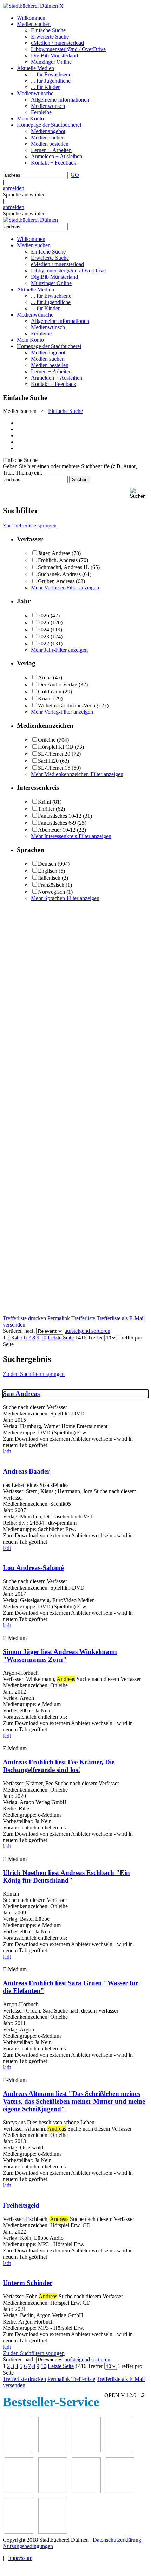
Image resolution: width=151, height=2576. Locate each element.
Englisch (48, 871)
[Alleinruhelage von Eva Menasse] (19, 2450)
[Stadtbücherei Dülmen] (30, 6)
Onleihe (47, 740)
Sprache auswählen (24, 195)
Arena (45, 677)
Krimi (44, 802)
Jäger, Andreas (54, 553)
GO (75, 175)
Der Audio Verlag (58, 684)
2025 (44, 622)
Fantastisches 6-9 (57, 823)
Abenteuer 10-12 (57, 830)
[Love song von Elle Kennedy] (120, 2450)
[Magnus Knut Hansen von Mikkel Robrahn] (86, 2450)
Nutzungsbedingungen (28, 2546)
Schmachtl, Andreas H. (64, 567)
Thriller (46, 809)
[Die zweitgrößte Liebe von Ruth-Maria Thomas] (19, 2532)
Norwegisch (51, 892)
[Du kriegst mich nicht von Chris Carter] (86, 2491)
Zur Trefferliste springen (30, 525)
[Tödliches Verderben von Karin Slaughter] (53, 2532)
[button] (139, 493)
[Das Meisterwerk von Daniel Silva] (53, 2491)
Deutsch (47, 864)
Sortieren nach (19, 1331)
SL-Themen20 (54, 754)
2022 (44, 643)
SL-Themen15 (54, 768)
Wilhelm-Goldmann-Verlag (68, 705)
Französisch (51, 885)
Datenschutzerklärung (117, 2540)
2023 (44, 636)
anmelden (14, 188)
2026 (44, 615)
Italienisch (49, 878)
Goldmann (50, 691)
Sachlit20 (48, 761)
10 (44, 1338)
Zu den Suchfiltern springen (34, 1374)
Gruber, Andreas (56, 581)
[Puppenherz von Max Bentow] (120, 2491)
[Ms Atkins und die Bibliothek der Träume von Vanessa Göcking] (53, 2450)
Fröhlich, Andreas (58, 560)
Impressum (20, 2558)
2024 (44, 629)
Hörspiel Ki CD (56, 747)
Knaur (45, 698)
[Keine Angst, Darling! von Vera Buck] (19, 2491)
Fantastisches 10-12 (60, 816)
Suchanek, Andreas (59, 574)
